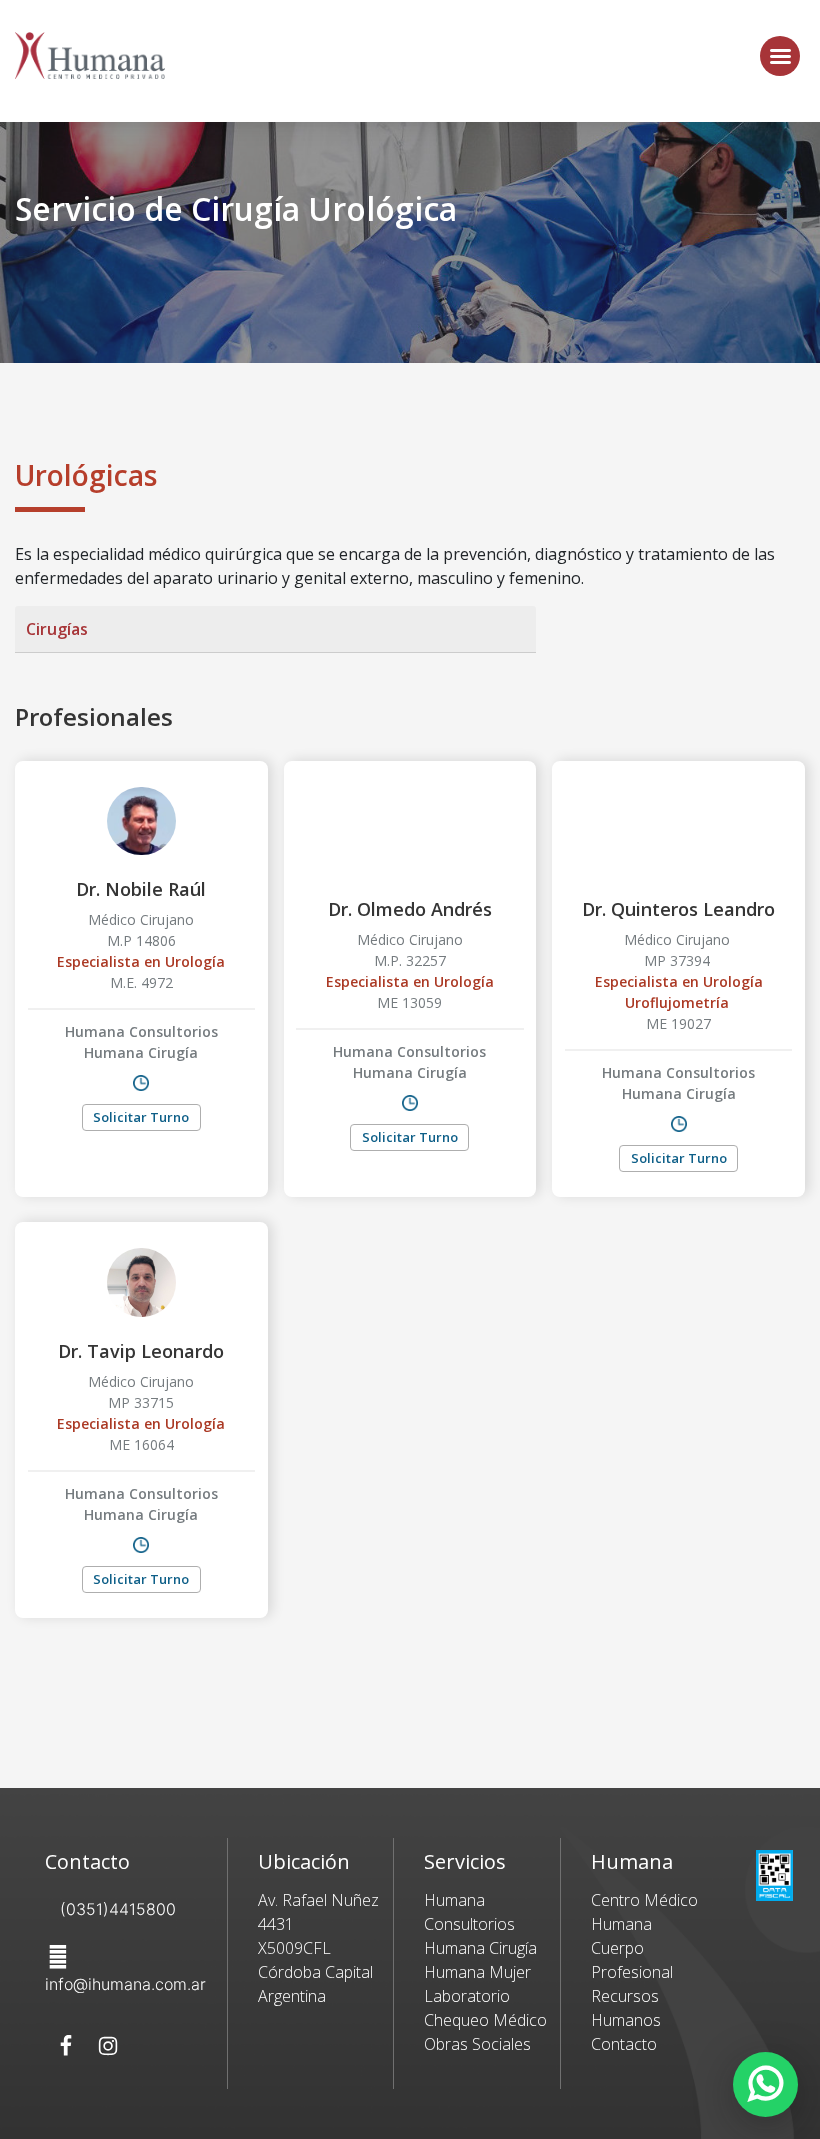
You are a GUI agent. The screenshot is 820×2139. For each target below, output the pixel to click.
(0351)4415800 (118, 1909)
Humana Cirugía (480, 1948)
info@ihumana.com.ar (125, 1984)
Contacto (624, 2044)
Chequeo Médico (485, 2020)
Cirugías (57, 629)
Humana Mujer (477, 1972)
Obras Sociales (477, 2044)
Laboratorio (467, 1996)
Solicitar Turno (141, 1117)
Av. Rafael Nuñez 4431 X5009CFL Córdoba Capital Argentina (318, 1948)
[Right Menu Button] (780, 56)
